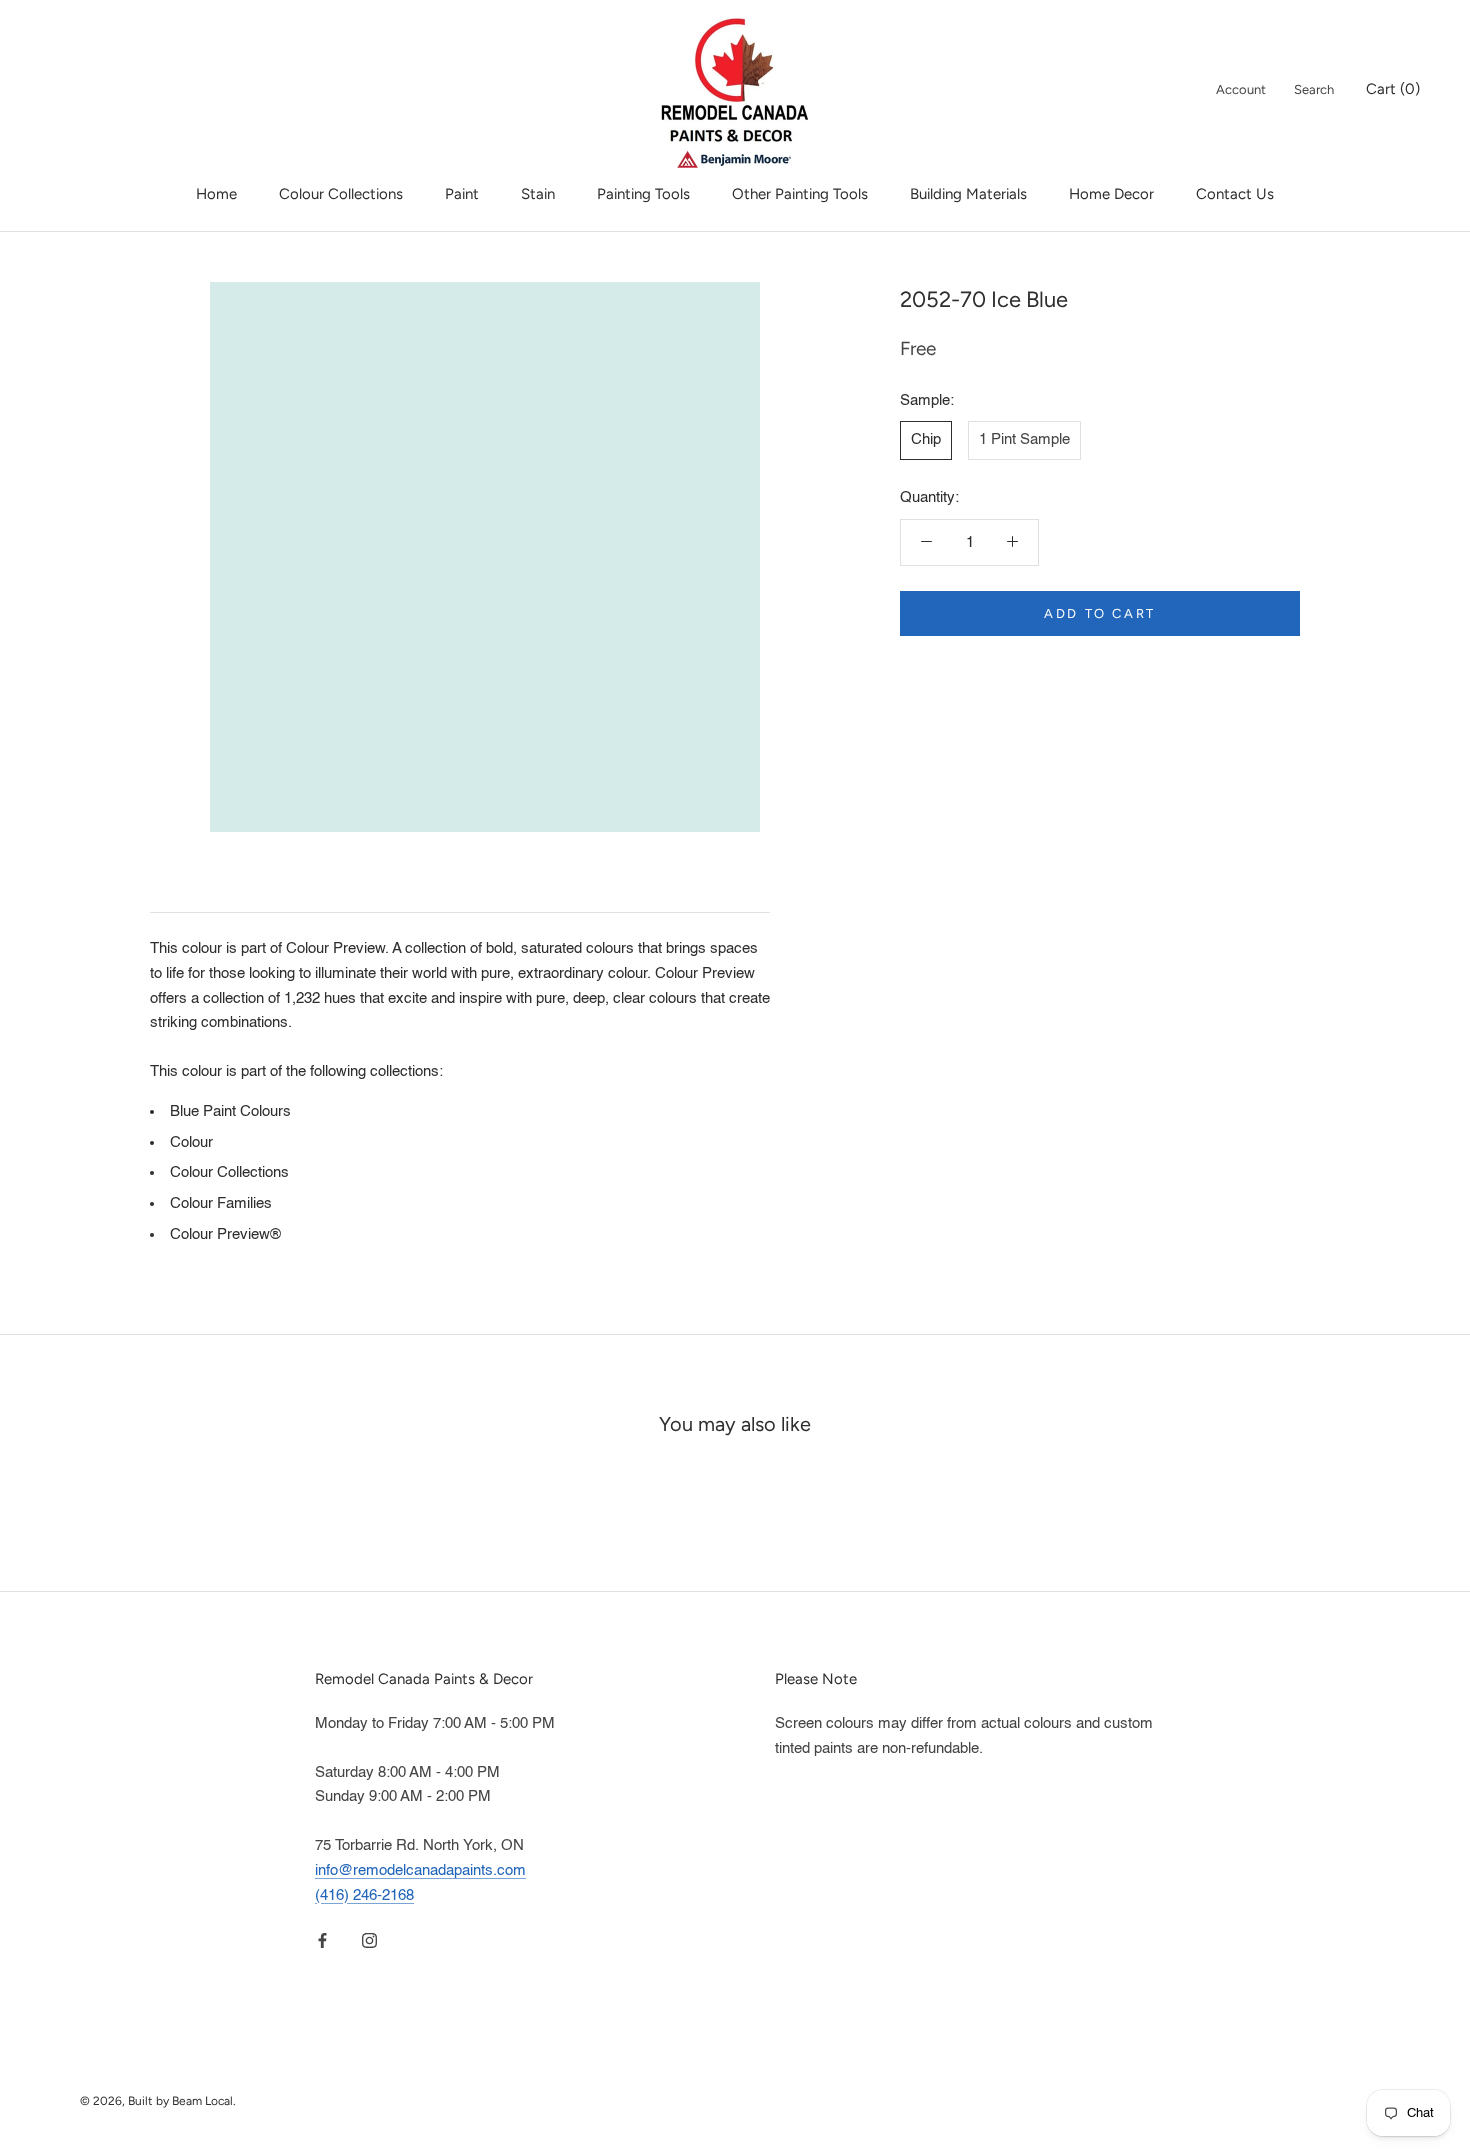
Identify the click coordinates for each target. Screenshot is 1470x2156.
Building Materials (968, 194)
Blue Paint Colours (230, 1111)
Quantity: (929, 497)
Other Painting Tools (800, 194)
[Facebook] (322, 1940)
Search (1314, 89)
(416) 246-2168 (364, 1895)
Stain (538, 194)
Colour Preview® (225, 1234)
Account (1241, 89)
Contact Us (1235, 194)
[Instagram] (369, 1940)
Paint (462, 194)
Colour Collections (341, 194)
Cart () (1393, 89)
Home (216, 194)
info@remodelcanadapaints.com (420, 1870)
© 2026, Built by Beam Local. (158, 2101)
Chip (926, 439)
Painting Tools (643, 194)
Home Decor (1111, 194)
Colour (191, 1142)
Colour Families (221, 1203)
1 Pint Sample (1024, 439)
